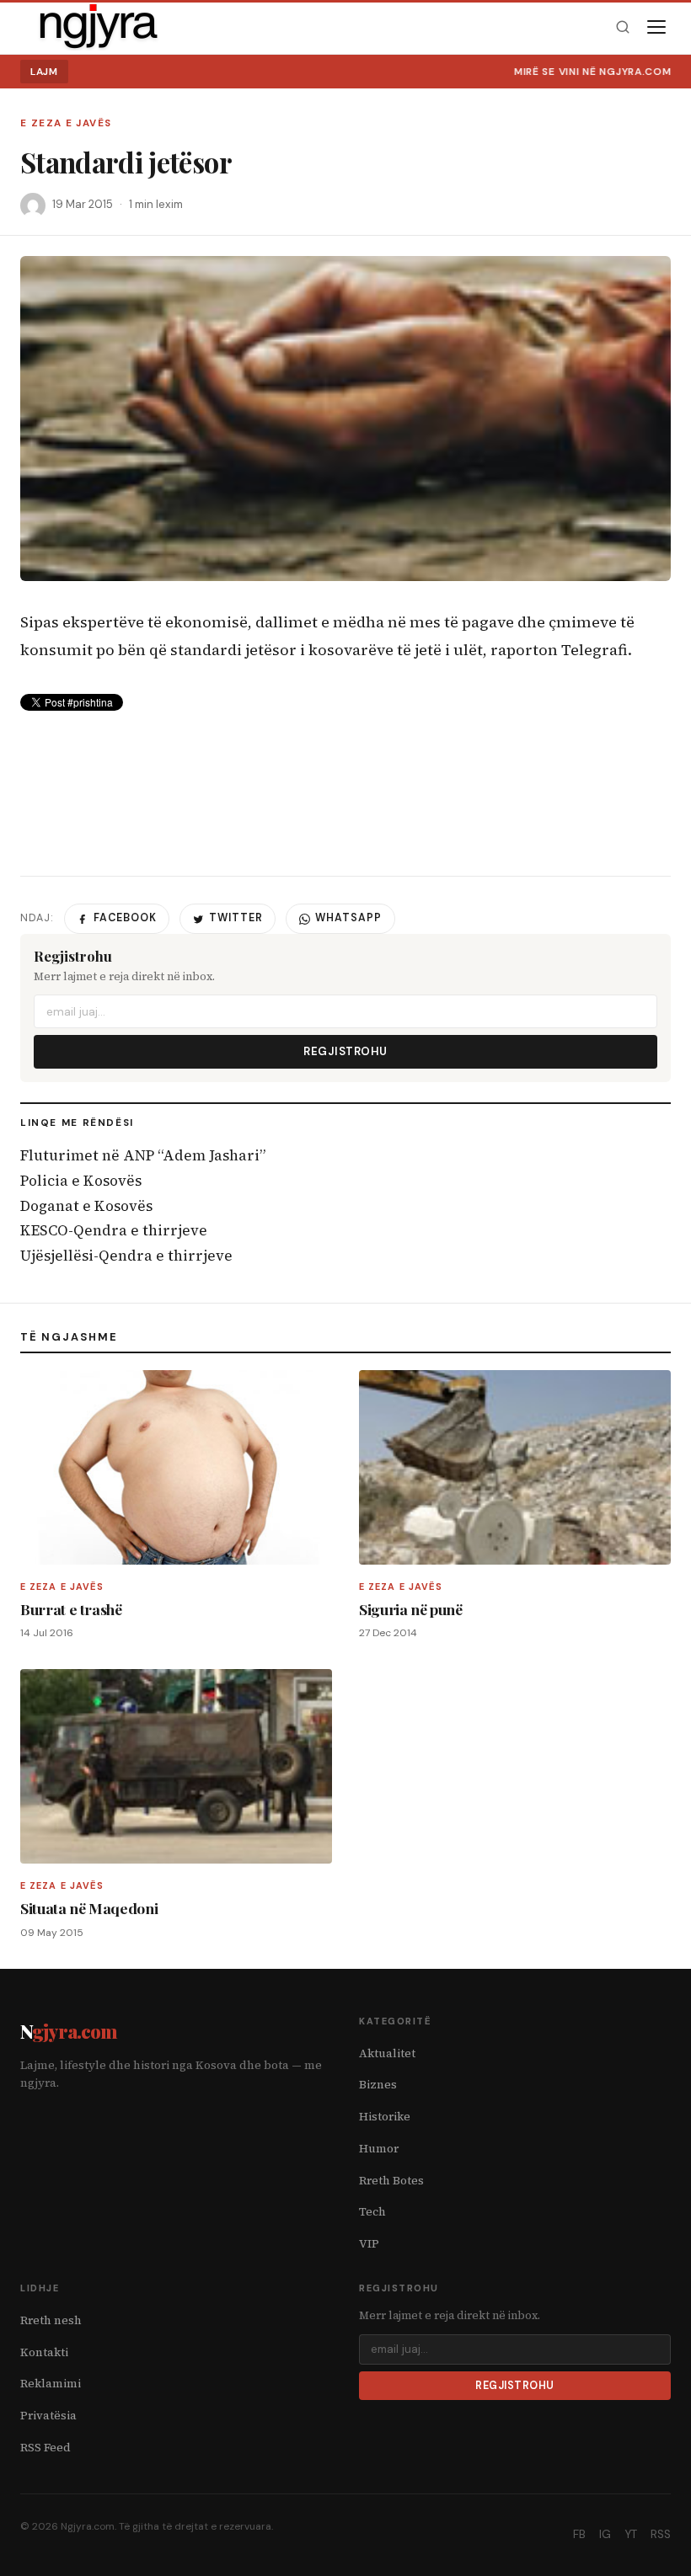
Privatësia (48, 2416)
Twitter (236, 918)
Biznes (378, 2085)
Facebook (125, 918)
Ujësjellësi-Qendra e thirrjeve (126, 1256)
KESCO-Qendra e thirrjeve (114, 1230)
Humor (379, 2149)
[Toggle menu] (656, 27)
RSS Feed (46, 2448)
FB (579, 2534)
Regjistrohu (345, 1051)
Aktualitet (387, 2053)
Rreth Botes (391, 2181)
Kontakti (44, 2352)
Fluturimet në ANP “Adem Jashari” (143, 1155)
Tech (372, 2212)
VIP (369, 2244)
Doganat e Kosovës (86, 1206)
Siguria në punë (411, 1609)
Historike (385, 2117)
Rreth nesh (51, 2320)
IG (605, 2534)
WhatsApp (348, 918)
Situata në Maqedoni (89, 1908)
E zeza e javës (66, 123)
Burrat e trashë (71, 1609)
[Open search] (622, 27)
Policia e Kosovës (81, 1181)
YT (631, 2534)
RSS (661, 2534)
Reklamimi (51, 2384)
